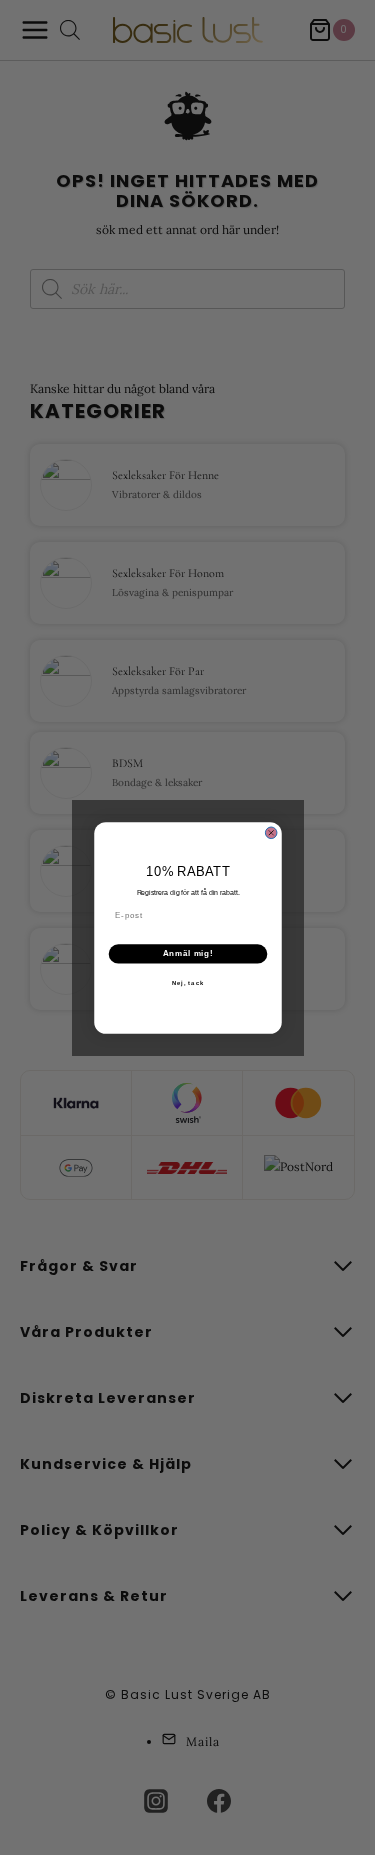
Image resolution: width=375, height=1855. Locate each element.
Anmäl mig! (187, 953)
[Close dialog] (271, 833)
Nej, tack (187, 982)
